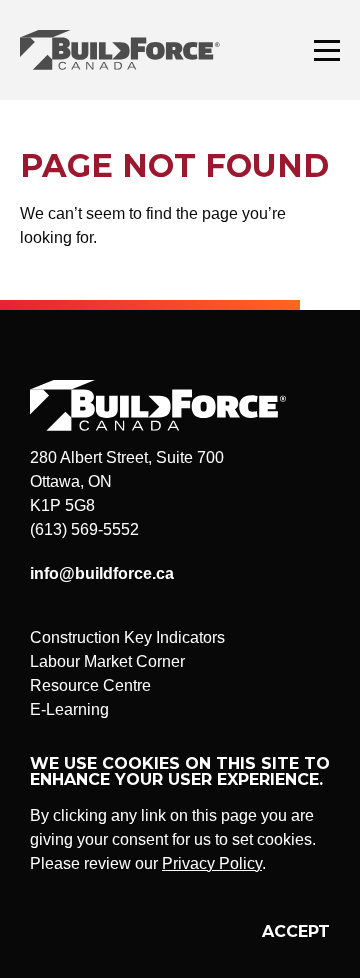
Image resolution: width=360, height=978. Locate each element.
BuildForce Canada (137, 50)
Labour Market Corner (107, 661)
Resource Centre (90, 685)
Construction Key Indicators (127, 637)
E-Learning (69, 709)
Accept (296, 931)
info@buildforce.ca (102, 573)
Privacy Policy (212, 863)
